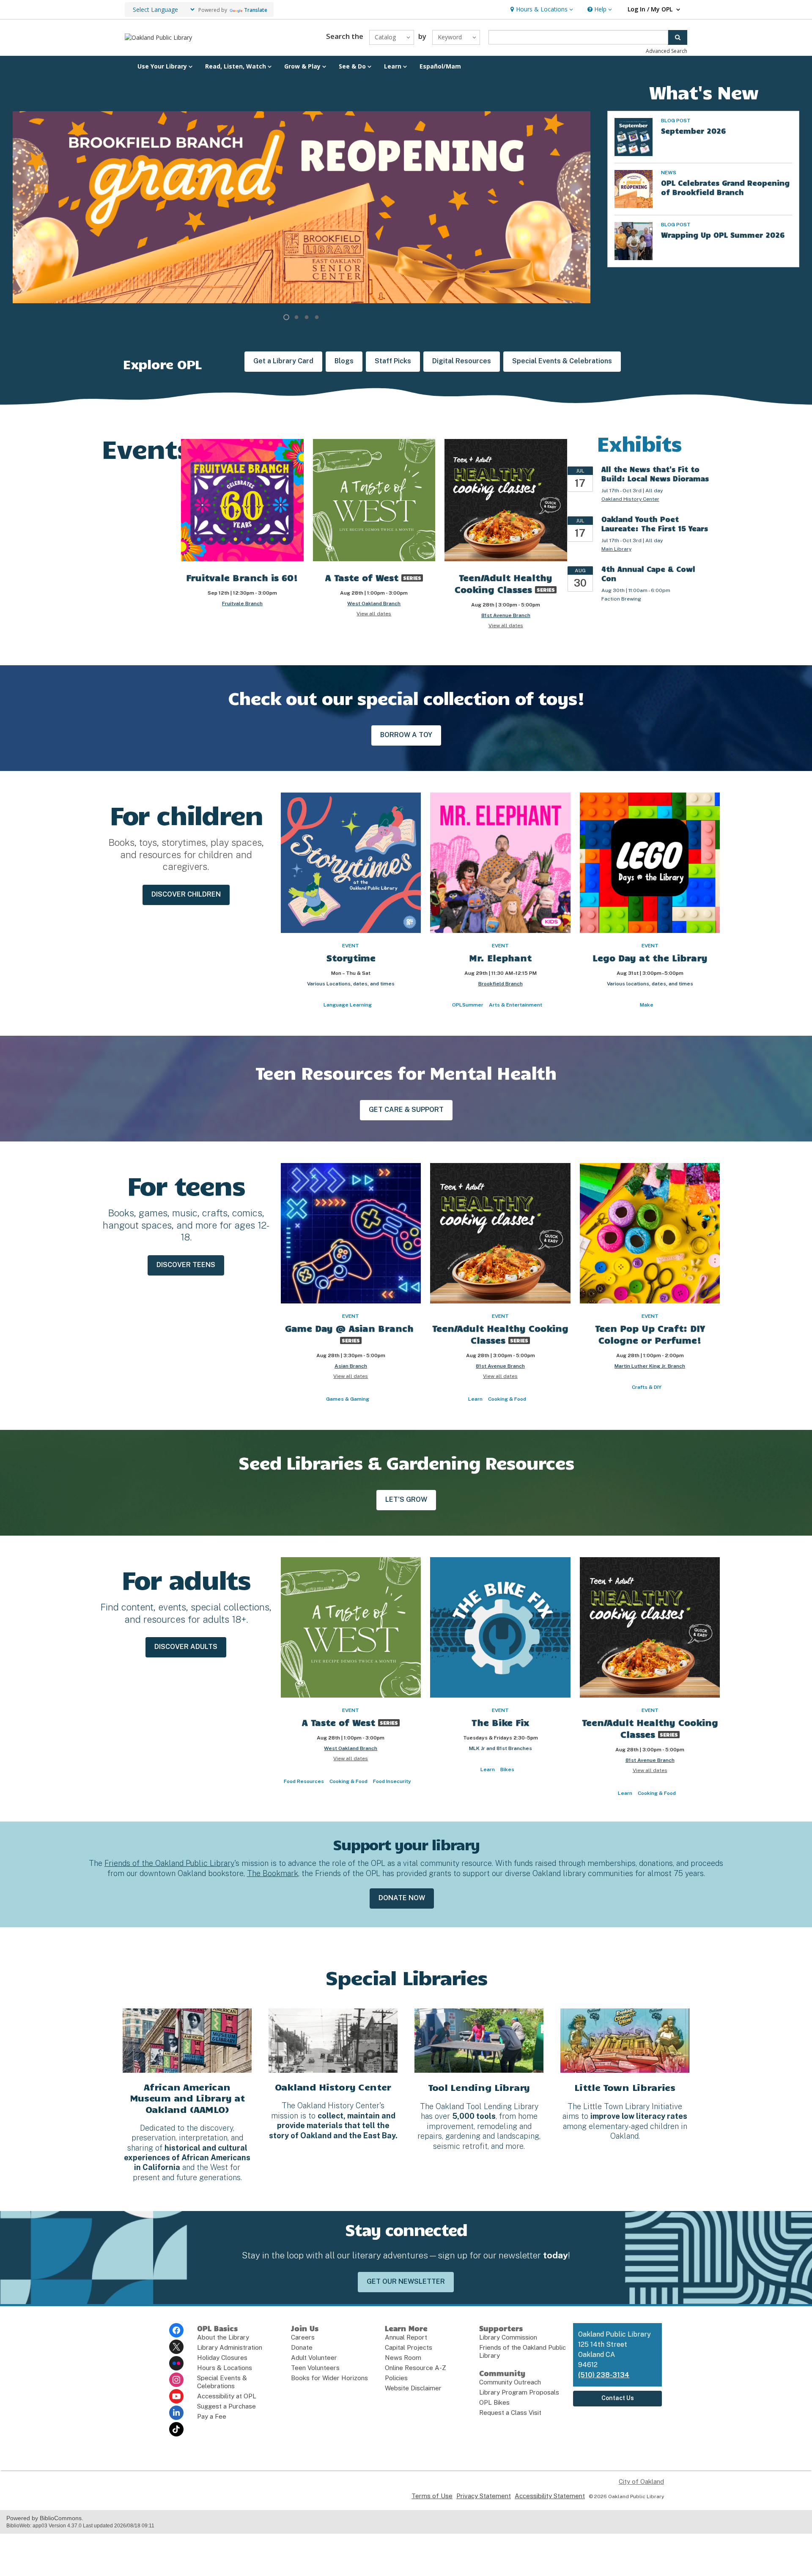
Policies (396, 2378)
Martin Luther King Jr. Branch (650, 1366)
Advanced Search (667, 51)
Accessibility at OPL (227, 2396)
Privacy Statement (484, 2496)
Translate (256, 10)
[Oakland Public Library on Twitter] (176, 2347)
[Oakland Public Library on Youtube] (176, 2396)
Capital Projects (409, 2347)
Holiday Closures (222, 2358)
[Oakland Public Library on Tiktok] (176, 2429)
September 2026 (693, 131)
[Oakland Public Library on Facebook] (176, 2330)
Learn (475, 1399)
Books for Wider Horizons (329, 2378)
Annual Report (406, 2337)
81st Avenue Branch (506, 615)
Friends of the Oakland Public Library (169, 1863)
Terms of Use (432, 2496)
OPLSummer (468, 1005)
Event (351, 946)
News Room (403, 2358)
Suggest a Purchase (226, 2406)
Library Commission (508, 2337)
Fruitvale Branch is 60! (242, 577)
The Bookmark (273, 1873)
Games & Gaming (348, 1399)
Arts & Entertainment (516, 1005)
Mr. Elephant (500, 957)
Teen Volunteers (315, 2368)
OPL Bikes (494, 2402)
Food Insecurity (392, 1781)
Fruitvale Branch (242, 604)
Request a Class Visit (510, 2413)
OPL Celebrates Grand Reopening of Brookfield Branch (725, 187)
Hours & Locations (225, 2368)
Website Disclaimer (413, 2388)
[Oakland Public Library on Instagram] (176, 2380)
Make (647, 1005)
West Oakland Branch (374, 604)
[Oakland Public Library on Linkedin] (176, 2413)
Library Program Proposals (519, 2392)
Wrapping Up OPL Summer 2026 (723, 235)
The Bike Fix (500, 1722)
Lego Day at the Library (650, 957)
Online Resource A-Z (416, 2368)
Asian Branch (351, 1366)
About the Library (223, 2337)
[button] (541, 10)
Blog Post (676, 121)
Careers (303, 2337)
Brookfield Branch (501, 984)
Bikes (507, 1769)
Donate (302, 2347)
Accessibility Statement (550, 2496)
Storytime (351, 957)
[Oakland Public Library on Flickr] (176, 2363)
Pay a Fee (212, 2416)
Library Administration (230, 2347)
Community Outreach (510, 2382)
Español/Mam (440, 66)
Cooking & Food (507, 1399)
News (669, 173)
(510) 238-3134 (604, 2375)
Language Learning (348, 1005)
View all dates (374, 614)
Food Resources (304, 1781)
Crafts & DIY (647, 1387)
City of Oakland (641, 2481)
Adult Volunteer (314, 2358)
